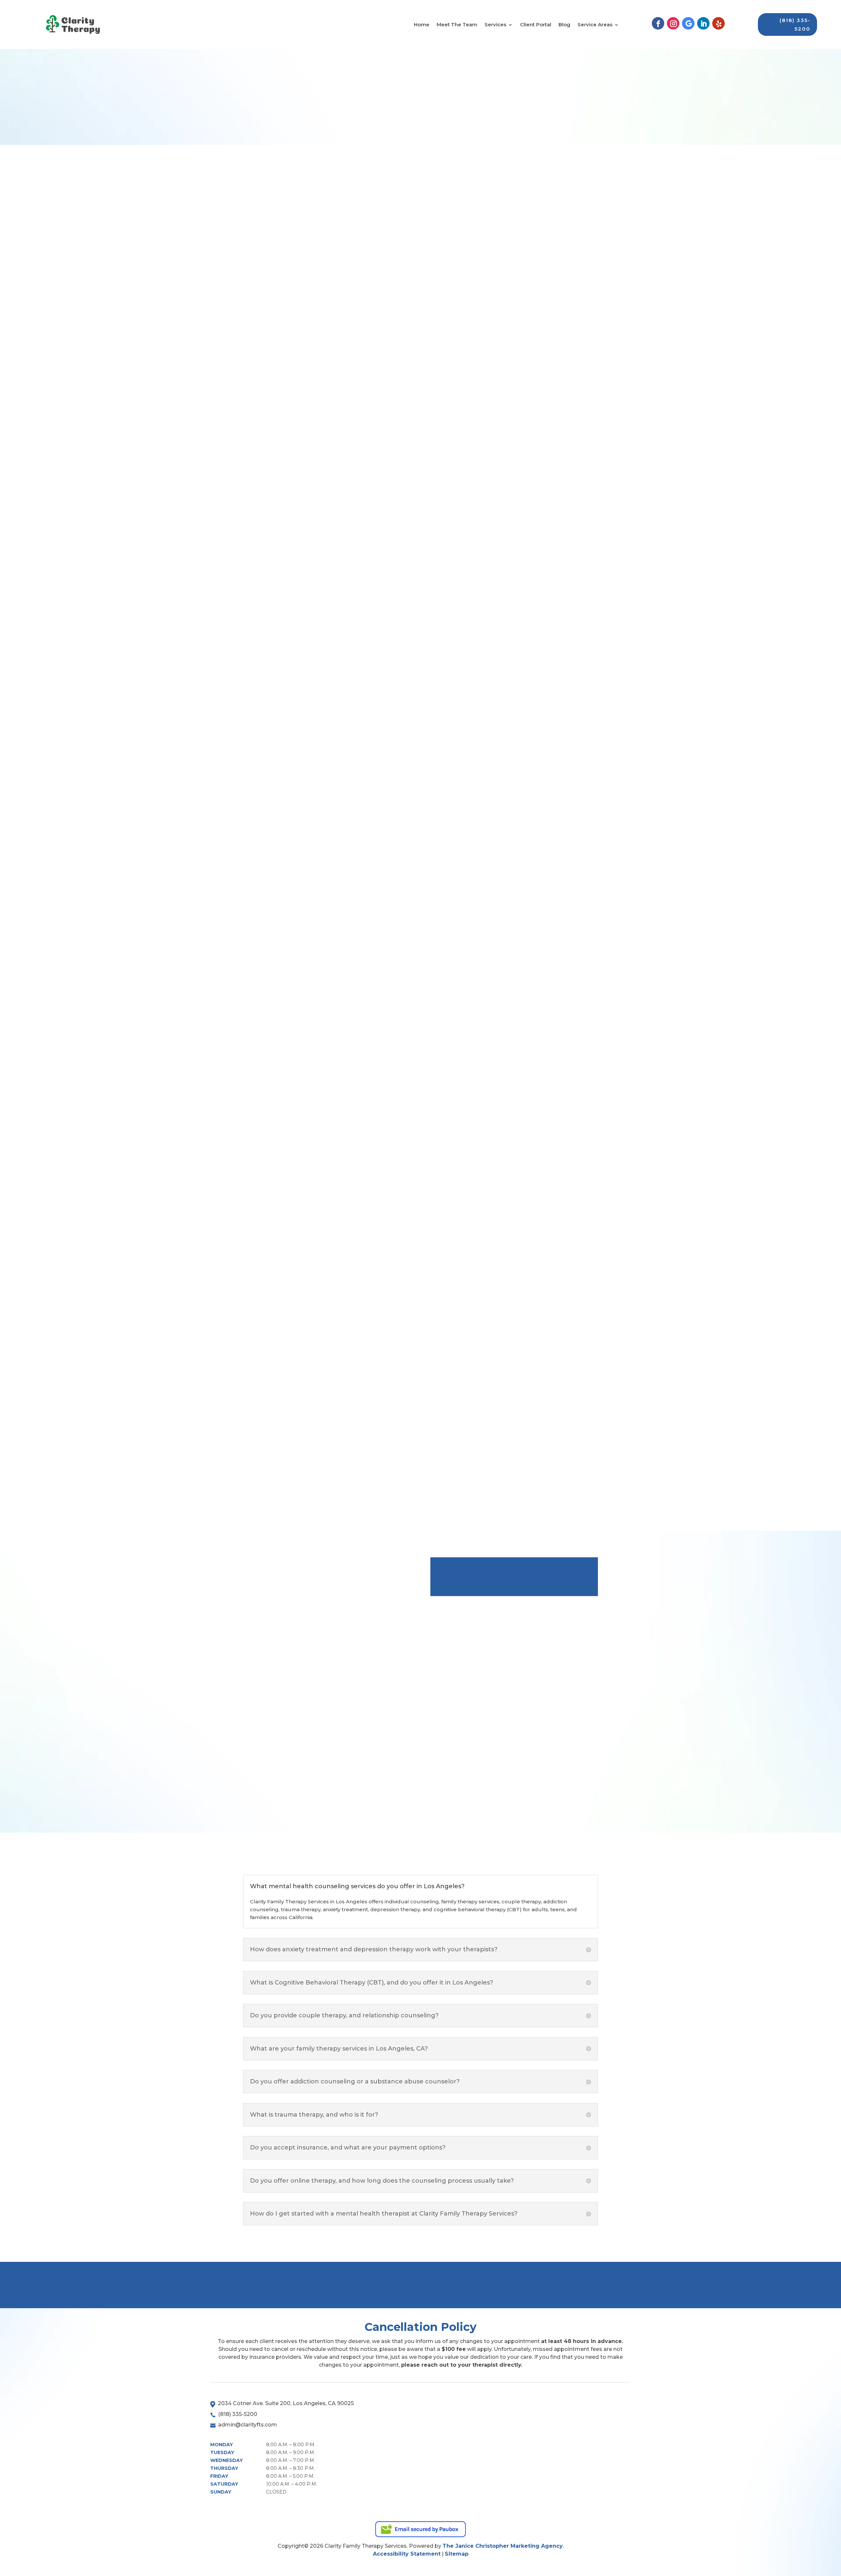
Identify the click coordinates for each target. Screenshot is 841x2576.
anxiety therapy (278, 1154)
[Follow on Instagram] (673, 23)
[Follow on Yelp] (718, 23)
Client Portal (536, 25)
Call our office (564, 2285)
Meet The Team (457, 25)
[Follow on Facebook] (658, 23)
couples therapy (279, 404)
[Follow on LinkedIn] (703, 23)
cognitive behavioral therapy (297, 961)
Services (495, 25)
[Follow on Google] (688, 23)
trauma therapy (398, 576)
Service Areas (595, 25)
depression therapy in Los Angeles (393, 875)
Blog (564, 25)
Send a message (471, 2285)
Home (422, 25)
